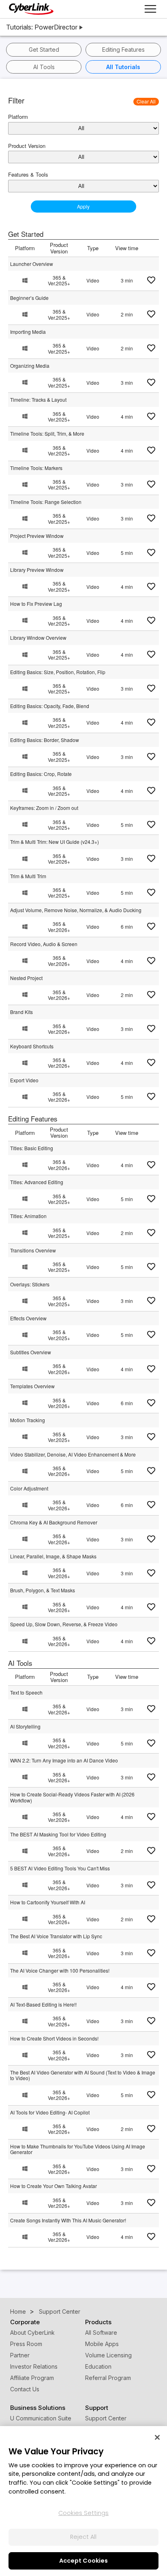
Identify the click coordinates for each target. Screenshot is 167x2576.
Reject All (83, 2537)
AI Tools (44, 67)
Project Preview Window (37, 536)
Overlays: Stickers (30, 1284)
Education (98, 2366)
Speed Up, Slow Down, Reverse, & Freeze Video (64, 1624)
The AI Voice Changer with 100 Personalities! (60, 1970)
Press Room (26, 2344)
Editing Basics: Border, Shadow (45, 740)
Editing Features (123, 50)
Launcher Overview (32, 264)
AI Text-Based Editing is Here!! (43, 2004)
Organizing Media (30, 366)
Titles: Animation (28, 1216)
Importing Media (28, 332)
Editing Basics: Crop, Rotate (41, 774)
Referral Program (108, 2378)
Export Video (24, 1080)
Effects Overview (28, 1318)
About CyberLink (32, 2333)
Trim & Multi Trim (28, 876)
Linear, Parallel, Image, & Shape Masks (53, 1556)
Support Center (106, 2418)
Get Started (44, 50)
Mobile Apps (102, 2344)
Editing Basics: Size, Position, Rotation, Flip (58, 672)
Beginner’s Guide (29, 298)
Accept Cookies (83, 2561)
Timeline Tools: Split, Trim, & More (47, 433)
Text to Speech (26, 1692)
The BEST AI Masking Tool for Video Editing (58, 1834)
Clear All (146, 101)
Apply (83, 206)
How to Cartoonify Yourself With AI (48, 1902)
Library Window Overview (38, 638)
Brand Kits (21, 1012)
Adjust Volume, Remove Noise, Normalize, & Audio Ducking (76, 910)
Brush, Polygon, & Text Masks (43, 1590)
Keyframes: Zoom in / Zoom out (44, 808)
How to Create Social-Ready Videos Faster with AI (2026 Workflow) (72, 1797)
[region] (83, 2501)
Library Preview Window (37, 570)
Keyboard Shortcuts (32, 1046)
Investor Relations (34, 2366)
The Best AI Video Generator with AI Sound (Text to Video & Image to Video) (83, 2075)
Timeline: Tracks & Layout (38, 399)
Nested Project (26, 978)
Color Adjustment (29, 1488)
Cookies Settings (83, 2513)
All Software (101, 2333)
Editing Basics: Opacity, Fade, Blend (50, 706)
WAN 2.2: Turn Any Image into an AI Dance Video (64, 1760)
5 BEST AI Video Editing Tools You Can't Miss (60, 1868)
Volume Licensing (108, 2355)
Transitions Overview (33, 1250)
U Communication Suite (41, 2418)
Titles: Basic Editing (32, 1148)
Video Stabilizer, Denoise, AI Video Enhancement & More (73, 1454)
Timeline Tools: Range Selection (46, 502)
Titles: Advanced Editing (37, 1182)
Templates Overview (32, 1386)
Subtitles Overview (31, 1352)
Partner (20, 2355)
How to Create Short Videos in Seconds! (54, 2038)
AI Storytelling (25, 1726)
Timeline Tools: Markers (36, 468)
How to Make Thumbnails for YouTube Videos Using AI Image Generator (78, 2149)
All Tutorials (123, 67)
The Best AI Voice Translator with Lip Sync (56, 1936)
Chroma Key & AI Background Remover (54, 1522)
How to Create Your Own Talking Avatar (54, 2186)
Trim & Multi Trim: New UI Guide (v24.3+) (55, 842)
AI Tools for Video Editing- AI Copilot (50, 2112)
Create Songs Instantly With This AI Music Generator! (68, 2220)
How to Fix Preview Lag (36, 604)
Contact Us (25, 2389)
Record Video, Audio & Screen (44, 944)
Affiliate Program (32, 2378)
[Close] (157, 2437)
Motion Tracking (28, 1420)
